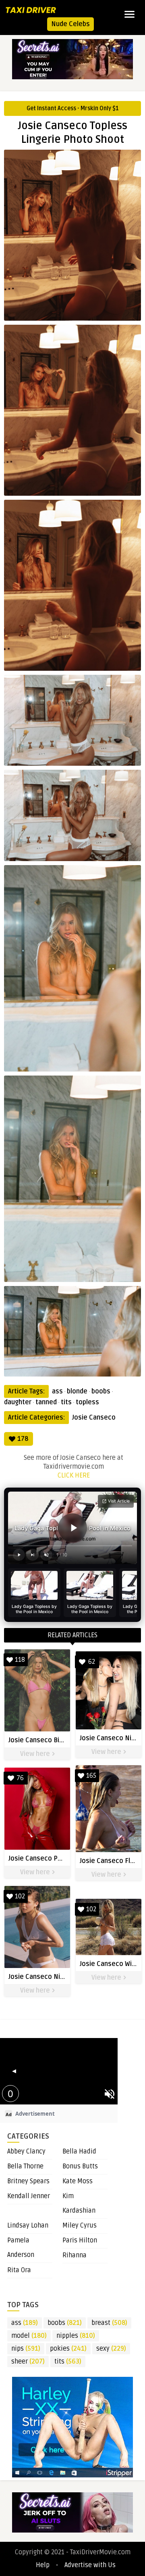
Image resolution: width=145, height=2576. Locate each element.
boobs (101, 1391)
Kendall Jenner (29, 2196)
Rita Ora (19, 2270)
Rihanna (75, 2255)
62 (92, 1662)
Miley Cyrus (80, 2226)
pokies (68, 2349)
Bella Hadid (79, 2151)
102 (20, 1896)
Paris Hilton (80, 2240)
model (29, 2336)
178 (23, 1439)
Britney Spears (28, 2181)
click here (74, 1476)
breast (109, 2323)
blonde (77, 1391)
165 (91, 1776)
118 (20, 1660)
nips (26, 2349)
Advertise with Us (90, 2565)
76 (20, 1778)
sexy (111, 2349)
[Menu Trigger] (129, 14)
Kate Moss (78, 2181)
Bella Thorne (25, 2166)
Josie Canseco (94, 1418)
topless (87, 1402)
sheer (28, 2362)
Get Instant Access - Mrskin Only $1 (73, 108)
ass (57, 1391)
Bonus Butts (80, 2166)
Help (43, 2565)
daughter (18, 1402)
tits (66, 1402)
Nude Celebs (70, 24)
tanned (46, 1402)
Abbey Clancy (26, 2151)
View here (36, 1754)
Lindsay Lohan (28, 2226)
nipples (76, 2336)
